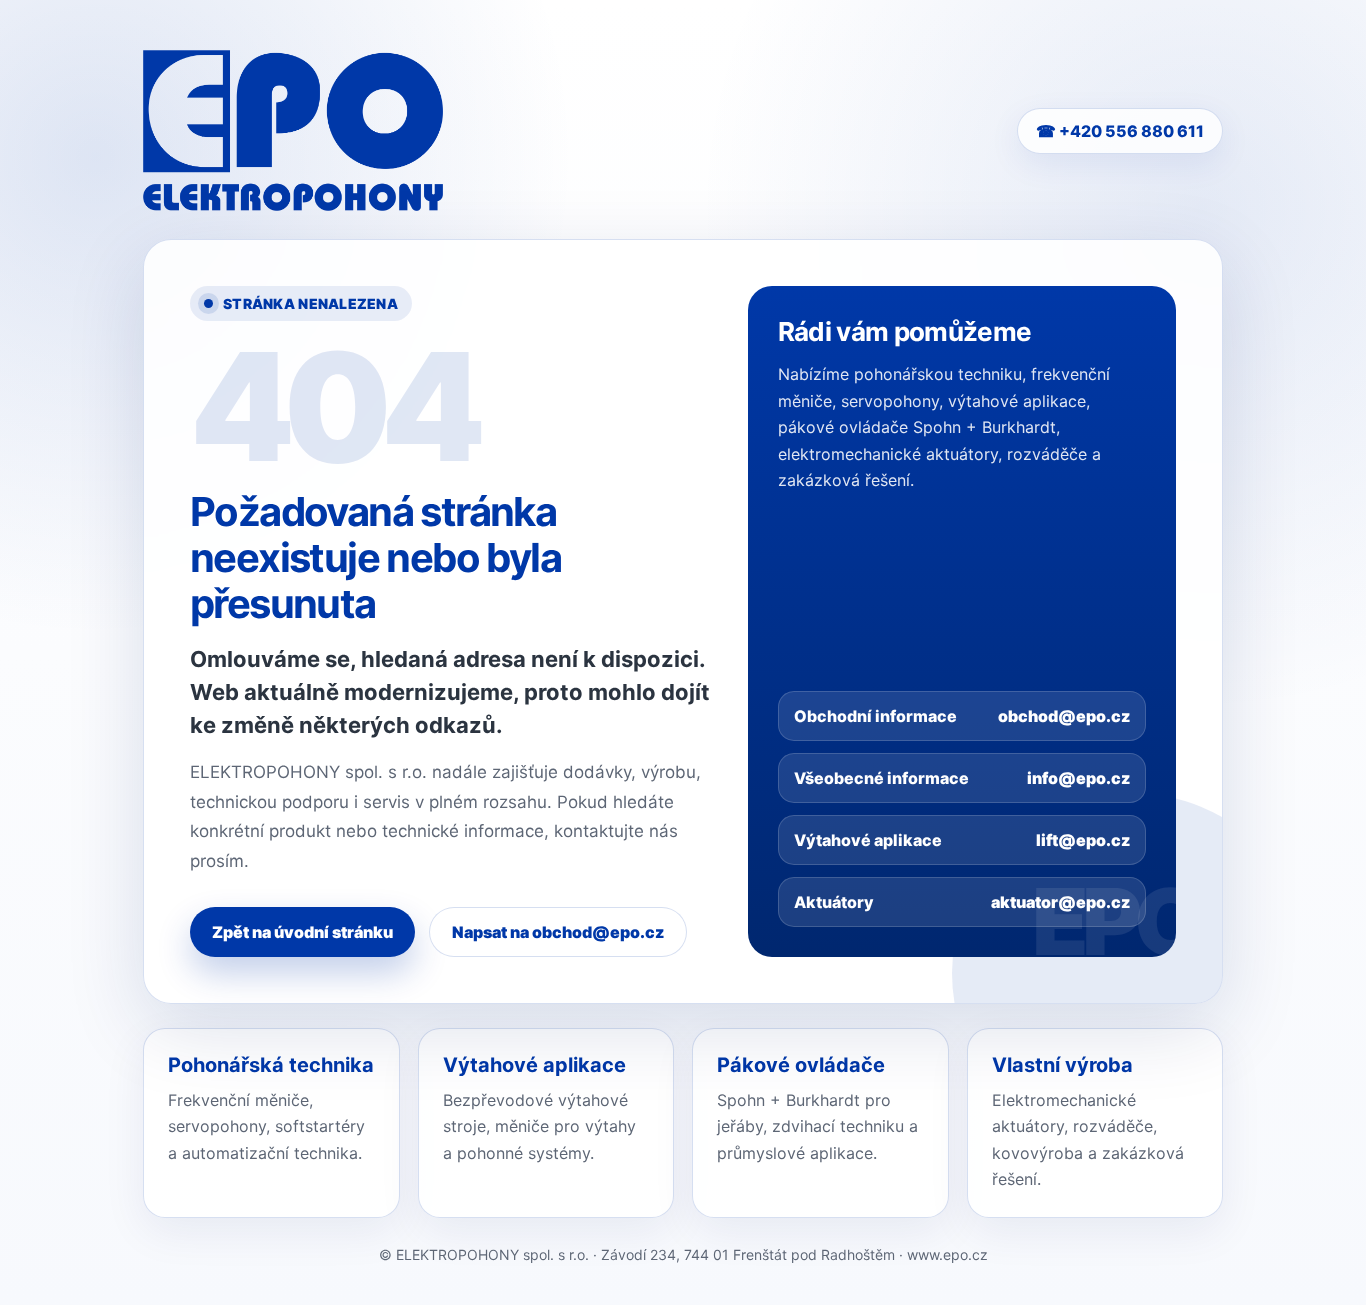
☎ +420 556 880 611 (1120, 131)
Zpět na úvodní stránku (302, 932)
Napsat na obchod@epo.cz (558, 932)
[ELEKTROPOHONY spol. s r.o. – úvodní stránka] (293, 130)
